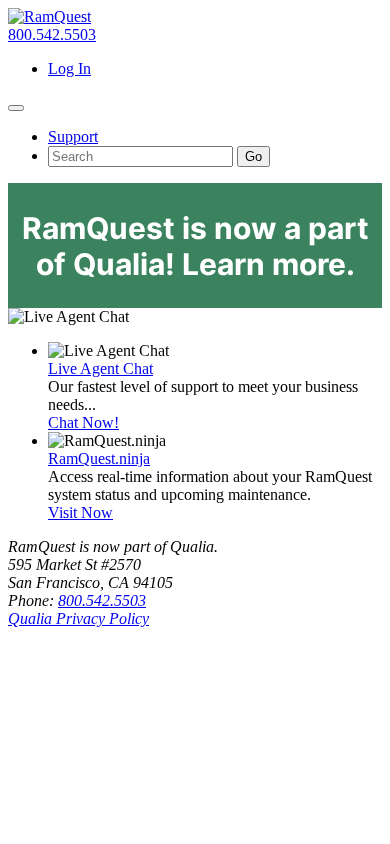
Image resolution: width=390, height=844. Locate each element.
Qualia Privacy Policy (78, 618)
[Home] (49, 16)
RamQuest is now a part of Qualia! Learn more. (195, 246)
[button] (16, 108)
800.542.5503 (52, 34)
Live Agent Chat (100, 368)
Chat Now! (83, 422)
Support (73, 136)
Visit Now (80, 512)
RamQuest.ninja (99, 458)
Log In (69, 68)
